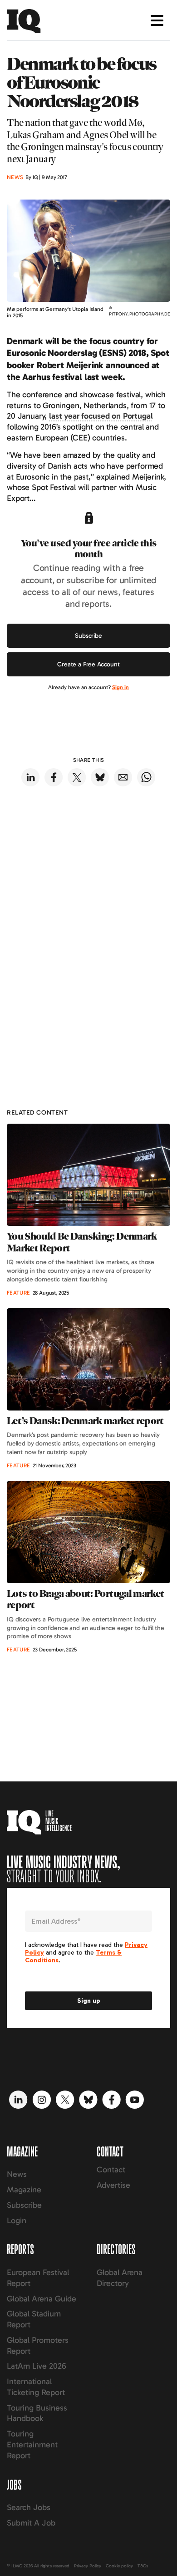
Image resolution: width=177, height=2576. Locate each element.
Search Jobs (29, 2507)
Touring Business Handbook (37, 2413)
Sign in (120, 687)
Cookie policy (119, 2566)
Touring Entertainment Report (32, 2445)
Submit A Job (31, 2523)
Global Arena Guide (42, 2299)
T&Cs (143, 2566)
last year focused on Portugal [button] (101, 416)
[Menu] (157, 20)
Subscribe (88, 636)
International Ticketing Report (36, 2387)
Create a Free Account (88, 664)
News (17, 2174)
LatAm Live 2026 (37, 2366)
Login (17, 2221)
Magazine (24, 2190)
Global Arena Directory (120, 2278)
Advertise (113, 2185)
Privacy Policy (88, 2566)
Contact (111, 2170)
